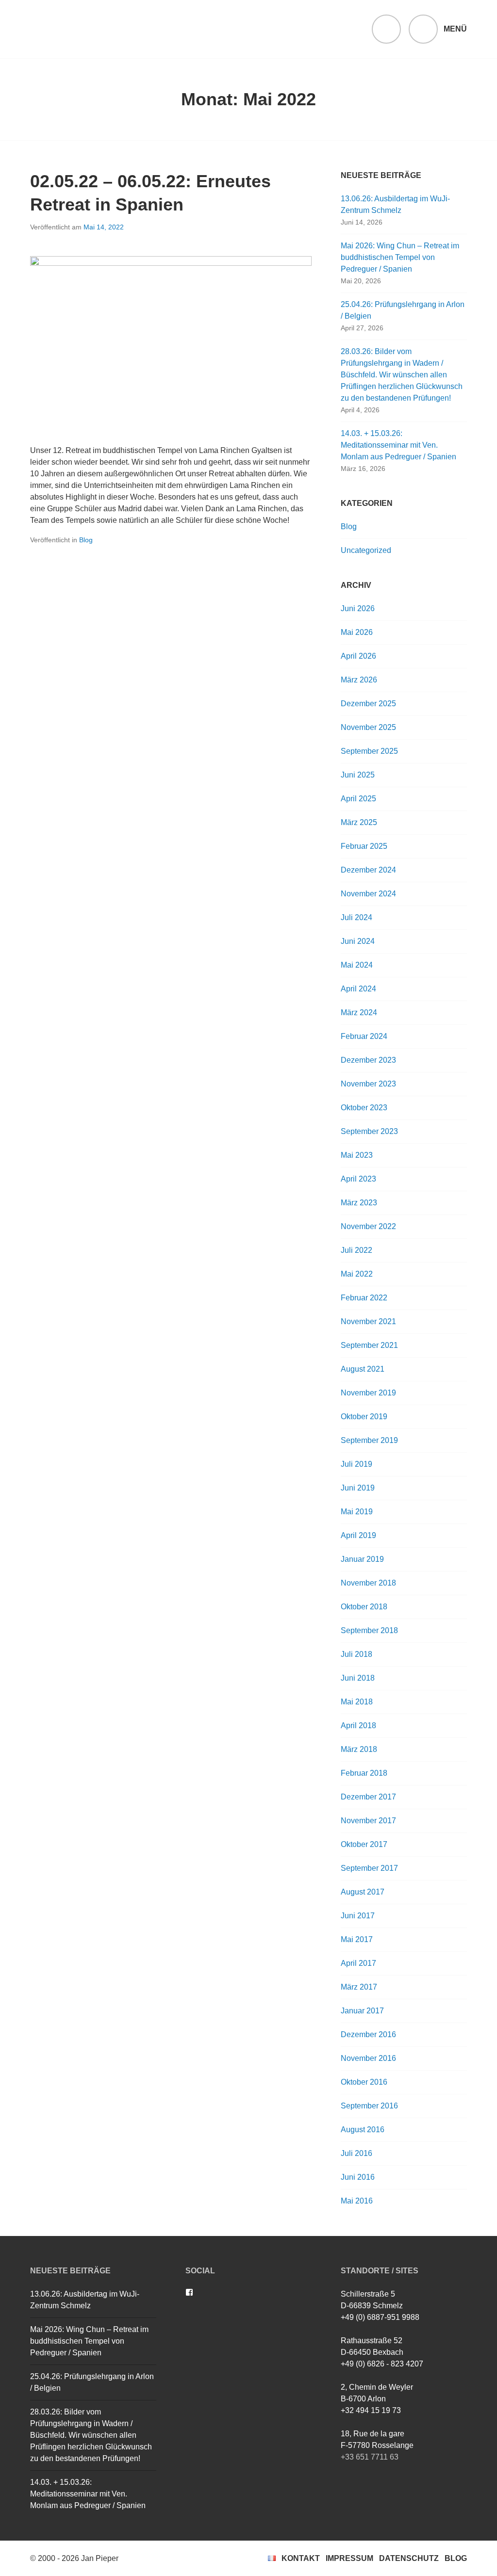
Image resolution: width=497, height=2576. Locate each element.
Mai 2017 (357, 1939)
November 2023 (368, 1084)
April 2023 (358, 1179)
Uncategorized (366, 550)
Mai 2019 (357, 1512)
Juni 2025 (358, 775)
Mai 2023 (357, 1155)
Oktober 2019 (364, 1417)
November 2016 (368, 2058)
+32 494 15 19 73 (371, 2410)
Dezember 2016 (368, 2034)
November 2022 (368, 1226)
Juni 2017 (358, 1916)
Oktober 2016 (364, 2082)
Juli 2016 (356, 2153)
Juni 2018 (358, 1678)
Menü (455, 29)
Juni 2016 (358, 2177)
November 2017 (368, 1821)
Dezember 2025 (368, 704)
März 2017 (359, 1987)
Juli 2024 (356, 917)
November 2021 (368, 1321)
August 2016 (363, 2130)
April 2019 (358, 1535)
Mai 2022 (357, 1274)
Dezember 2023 (368, 1060)
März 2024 (359, 1013)
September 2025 (369, 751)
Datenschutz (409, 2558)
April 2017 (358, 1963)
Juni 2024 (358, 941)
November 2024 (368, 894)
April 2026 (358, 656)
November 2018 (368, 1583)
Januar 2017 (362, 2011)
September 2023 (369, 1131)
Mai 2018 (357, 1702)
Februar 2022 (364, 1298)
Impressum (349, 2558)
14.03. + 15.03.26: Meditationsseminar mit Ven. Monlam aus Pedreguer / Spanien (398, 445)
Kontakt (301, 2558)
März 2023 (359, 1203)
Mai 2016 (357, 2201)
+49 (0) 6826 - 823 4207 (382, 2364)
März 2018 (359, 1749)
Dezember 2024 (368, 870)
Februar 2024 (364, 1036)
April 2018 (358, 1725)
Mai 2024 (357, 965)
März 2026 (359, 680)
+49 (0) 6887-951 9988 (380, 2317)
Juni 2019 (358, 1488)
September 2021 (369, 1345)
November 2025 (368, 727)
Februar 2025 (364, 846)
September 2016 (369, 2106)
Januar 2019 (362, 1559)
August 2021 (363, 1369)
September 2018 (369, 1630)
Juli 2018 (356, 1654)
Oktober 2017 (364, 1844)
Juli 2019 (356, 1464)
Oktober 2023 (364, 1108)
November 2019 (368, 1393)
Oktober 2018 (364, 1607)
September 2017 (369, 1868)
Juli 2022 (356, 1250)
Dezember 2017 (368, 1797)
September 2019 (369, 1440)
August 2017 (363, 1892)
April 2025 (358, 799)
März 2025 (359, 822)
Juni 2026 (358, 608)
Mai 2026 (357, 632)
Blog (86, 540)
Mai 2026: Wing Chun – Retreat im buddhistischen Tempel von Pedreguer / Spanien (400, 257)
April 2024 (358, 989)
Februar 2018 (364, 1773)
